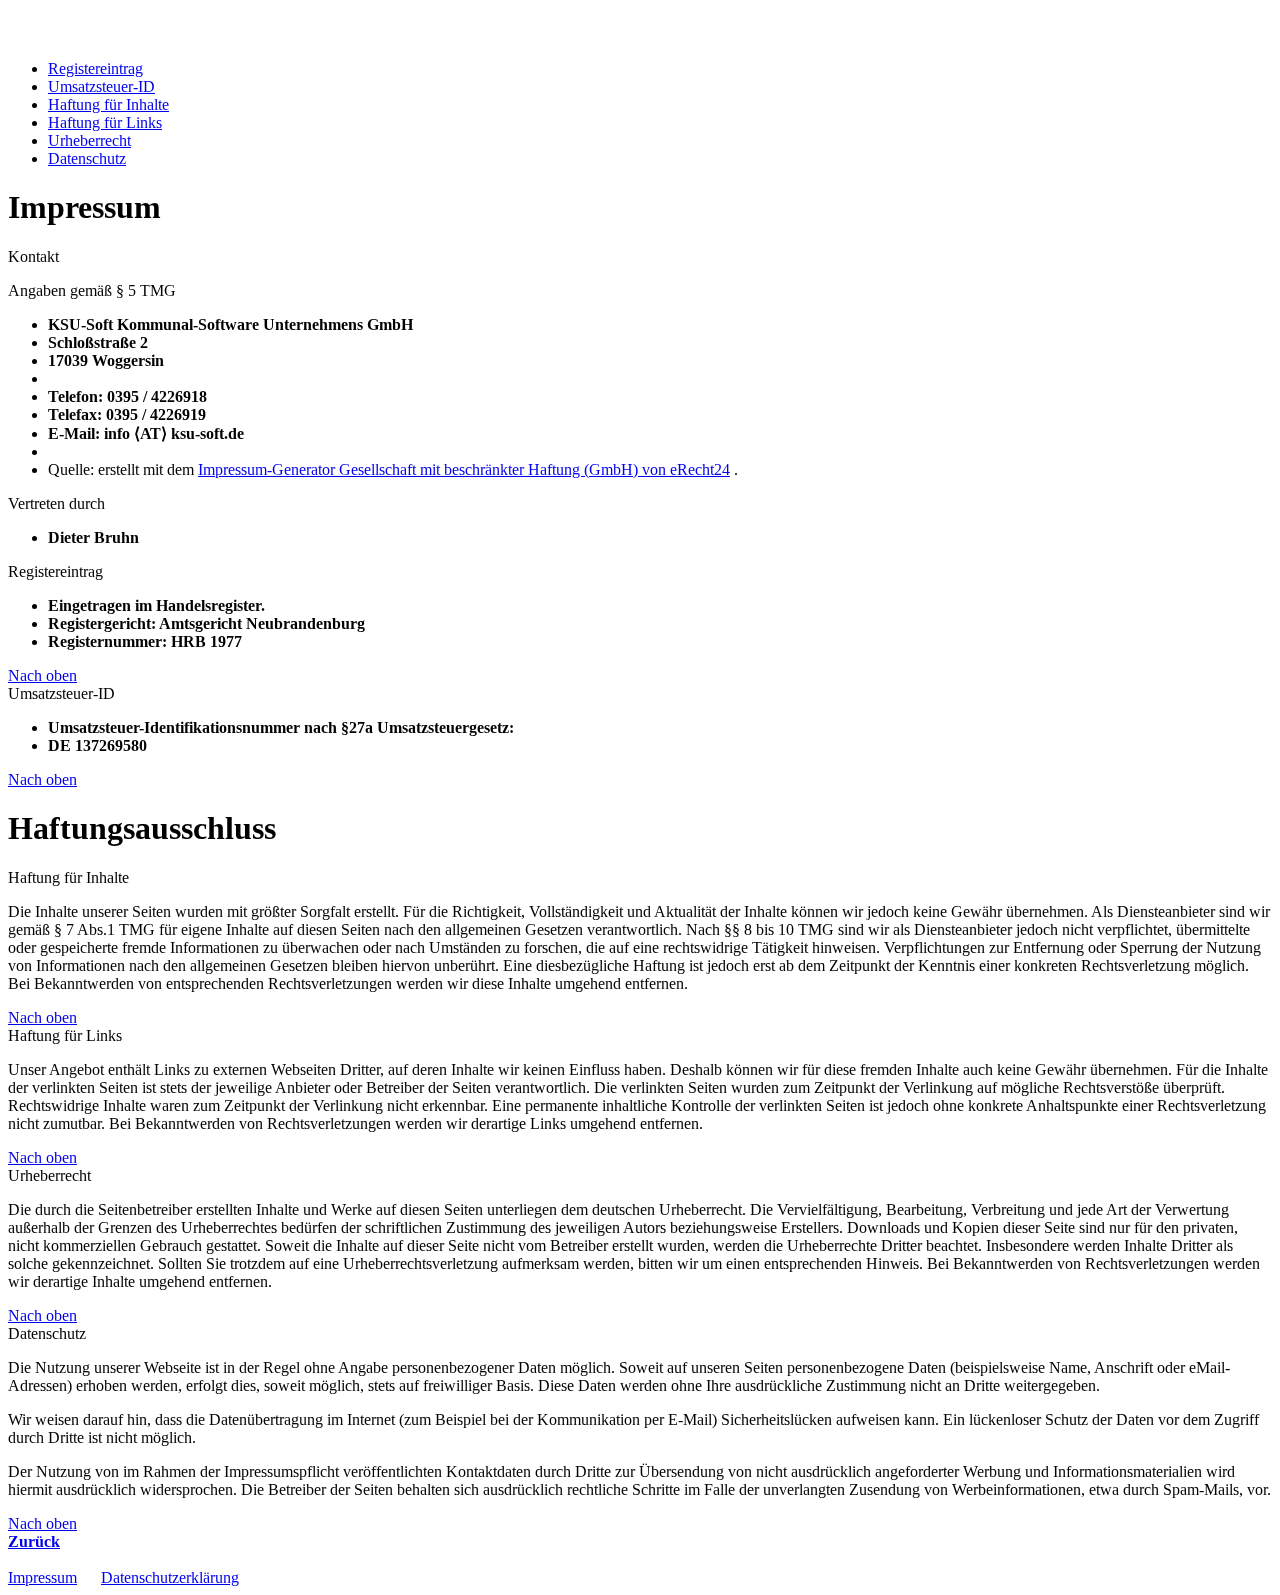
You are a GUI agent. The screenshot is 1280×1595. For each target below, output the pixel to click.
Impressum (42, 1577)
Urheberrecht (89, 140)
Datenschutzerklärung (170, 1577)
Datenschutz (87, 158)
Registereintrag (95, 68)
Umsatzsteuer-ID (101, 86)
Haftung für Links (105, 122)
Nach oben (42, 675)
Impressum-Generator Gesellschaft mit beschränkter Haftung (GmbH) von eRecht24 (464, 469)
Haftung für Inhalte (108, 104)
